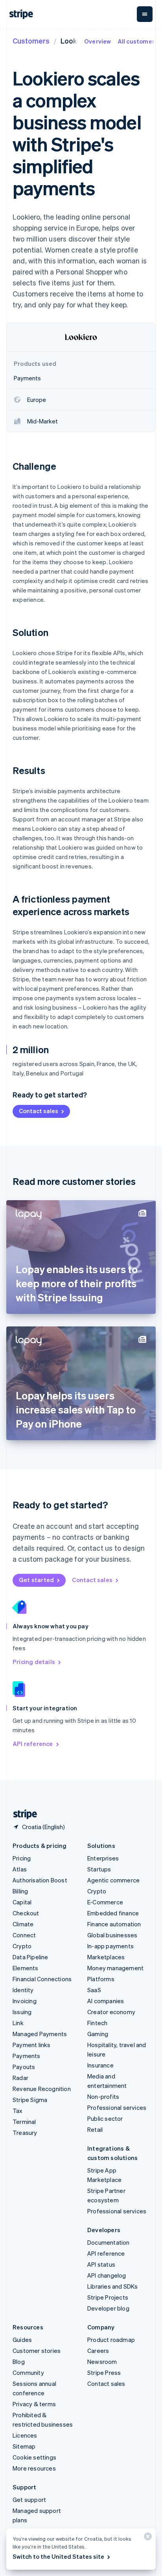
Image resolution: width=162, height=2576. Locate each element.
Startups (99, 1869)
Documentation (109, 2242)
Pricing (22, 1858)
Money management (115, 1968)
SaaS (94, 1990)
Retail (95, 2129)
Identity (23, 1990)
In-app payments (110, 1946)
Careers (98, 2351)
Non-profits (103, 2096)
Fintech (97, 2023)
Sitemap (24, 2446)
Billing (20, 1891)
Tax (18, 2111)
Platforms (101, 1979)
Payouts (24, 2067)
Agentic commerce (113, 1880)
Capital (22, 1902)
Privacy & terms (34, 2404)
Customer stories (37, 2351)
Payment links (32, 2045)
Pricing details (34, 1662)
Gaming (98, 2034)
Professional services (117, 2107)
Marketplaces (106, 1957)
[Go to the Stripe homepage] (22, 1814)
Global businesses (112, 1935)
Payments (27, 2056)
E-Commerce (105, 1902)
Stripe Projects (108, 2297)
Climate (23, 1924)
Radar (20, 2078)
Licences (25, 2435)
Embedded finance (113, 1913)
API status (101, 2264)
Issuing (22, 2012)
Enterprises (103, 1858)
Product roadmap (111, 2340)
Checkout (26, 1913)
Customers (31, 41)
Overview (98, 41)
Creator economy (111, 2012)
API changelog (107, 2275)
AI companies (106, 2001)
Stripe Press (104, 2373)
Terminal (24, 2122)
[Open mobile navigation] (145, 14)
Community (28, 2373)
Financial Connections (42, 1979)
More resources (34, 2468)
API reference (33, 1744)
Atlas (20, 1869)
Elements (26, 1968)
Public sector (105, 2118)
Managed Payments (40, 2034)
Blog (19, 2362)
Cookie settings (34, 2457)
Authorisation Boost (40, 1880)
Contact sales (39, 1111)
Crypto (22, 1946)
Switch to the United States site (58, 2556)
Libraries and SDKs (113, 2286)
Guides (22, 2340)
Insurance (100, 2065)
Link (18, 2023)
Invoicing (25, 2001)
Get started (36, 1580)
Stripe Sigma (30, 2100)
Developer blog (108, 2308)
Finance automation (114, 1924)
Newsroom (102, 2362)
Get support (29, 2500)
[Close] (147, 2538)
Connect (24, 1935)
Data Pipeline (30, 1957)
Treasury (25, 2133)
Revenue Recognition (42, 2089)
